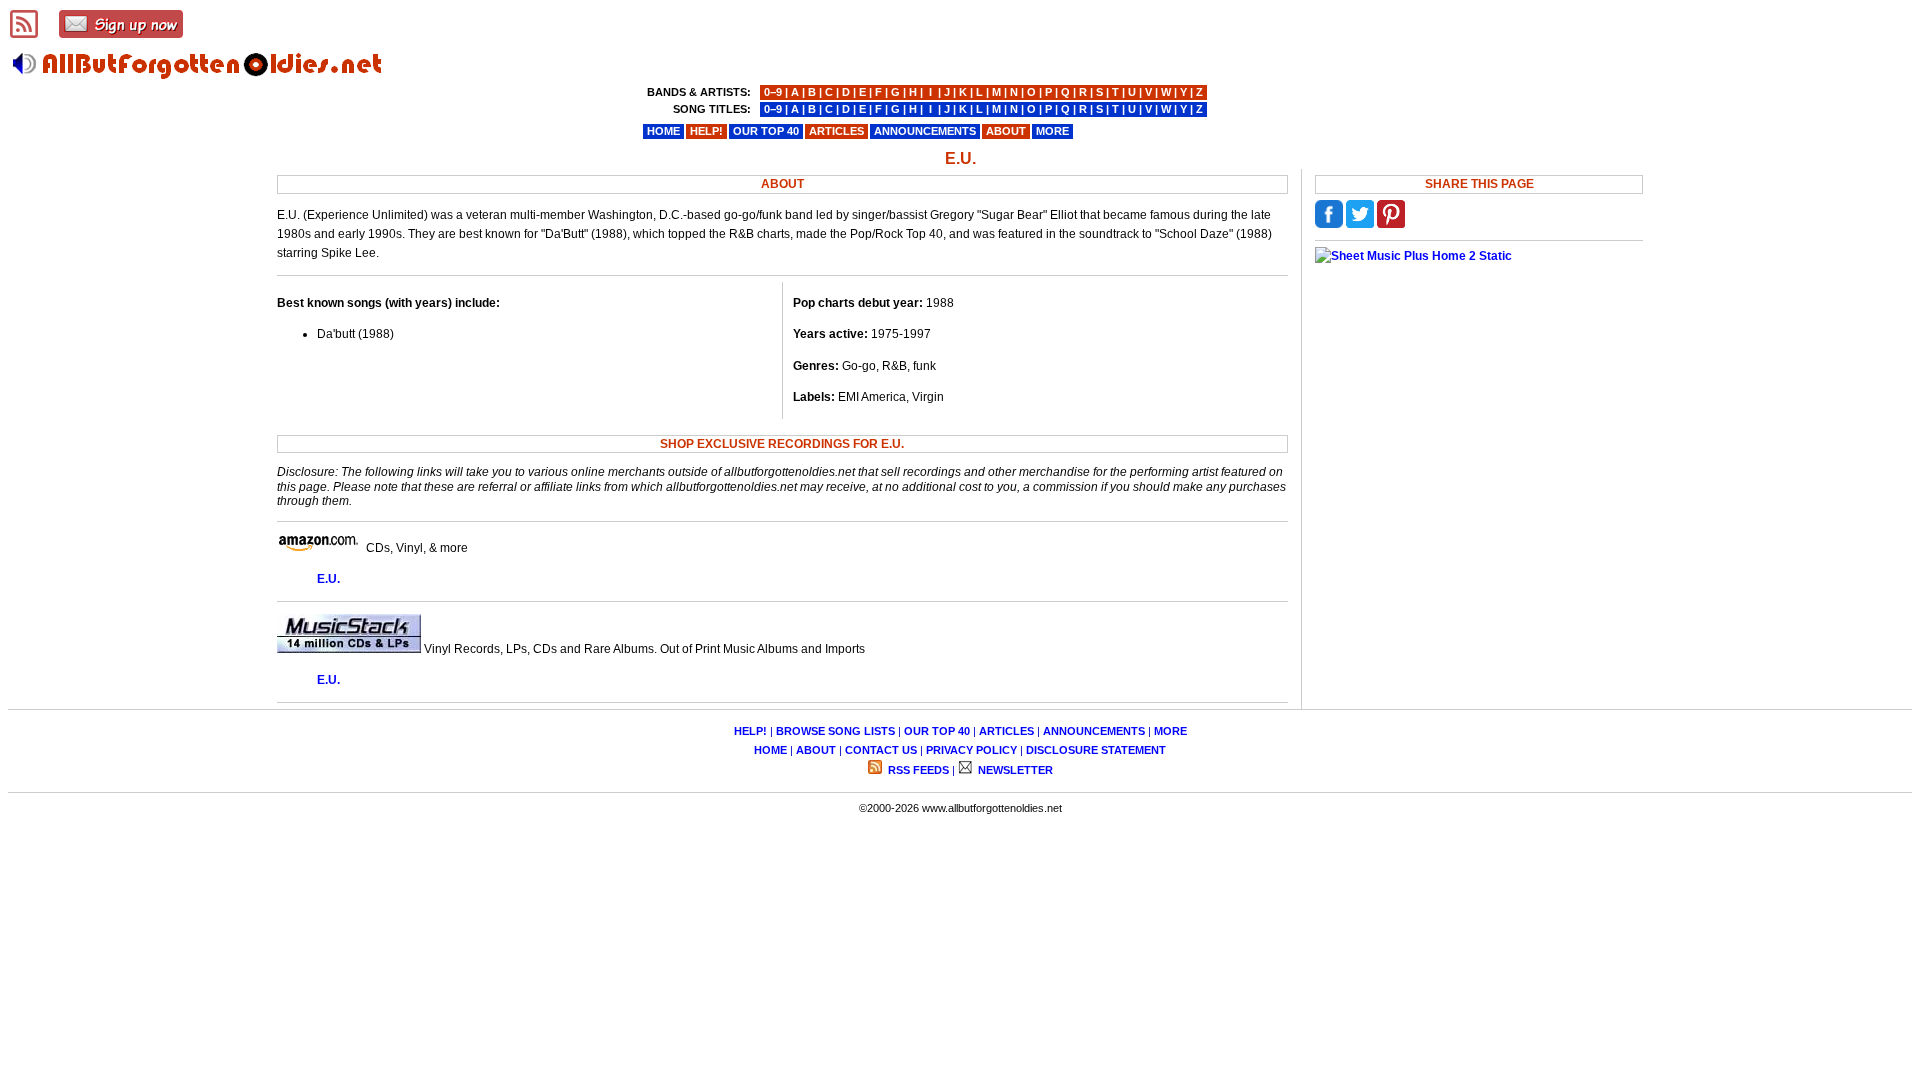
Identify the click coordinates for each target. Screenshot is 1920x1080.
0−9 (773, 92)
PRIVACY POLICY (971, 750)
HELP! (750, 731)
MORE (1170, 731)
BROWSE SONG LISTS (835, 731)
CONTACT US (881, 750)
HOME (770, 750)
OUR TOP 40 (937, 731)
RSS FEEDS (917, 770)
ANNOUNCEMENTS (1094, 731)
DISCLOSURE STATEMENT (1096, 750)
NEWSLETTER (1014, 770)
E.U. (328, 579)
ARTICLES (1006, 731)
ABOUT (816, 750)
